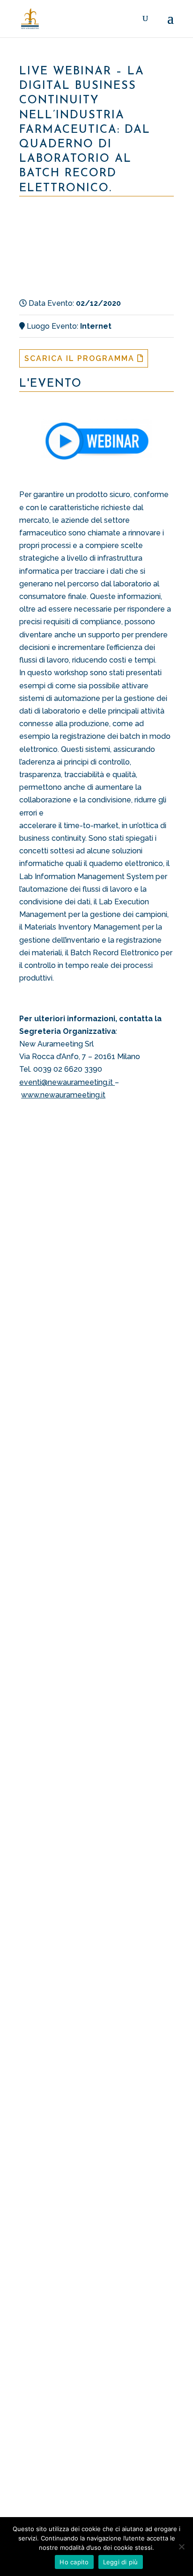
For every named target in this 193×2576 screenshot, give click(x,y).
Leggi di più (121, 2562)
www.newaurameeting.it (63, 1095)
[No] (181, 2547)
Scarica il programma (81, 358)
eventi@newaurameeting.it (67, 1082)
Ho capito (74, 2562)
